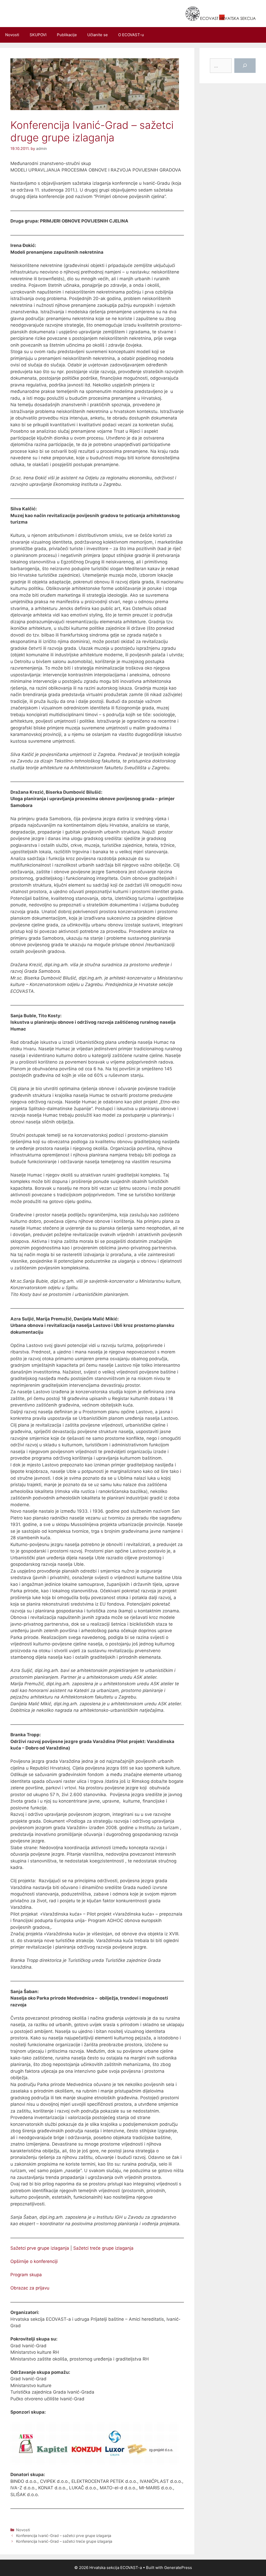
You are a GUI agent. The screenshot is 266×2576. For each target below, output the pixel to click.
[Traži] (245, 66)
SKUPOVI (38, 35)
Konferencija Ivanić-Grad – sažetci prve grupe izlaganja (64, 2536)
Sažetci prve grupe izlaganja (40, 2248)
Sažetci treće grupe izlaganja (103, 2248)
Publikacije (67, 35)
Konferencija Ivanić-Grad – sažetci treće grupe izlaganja (64, 2541)
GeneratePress (178, 2568)
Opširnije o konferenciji (34, 2261)
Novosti (12, 35)
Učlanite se (98, 35)
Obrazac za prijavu (30, 2288)
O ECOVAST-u (131, 35)
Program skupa (26, 2275)
